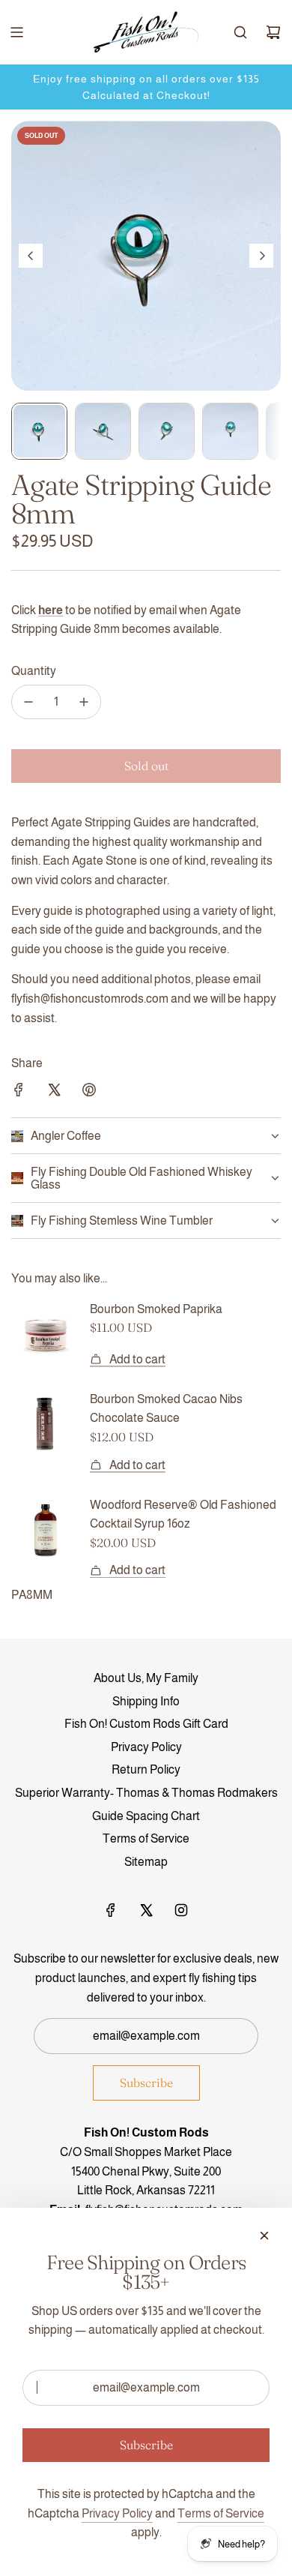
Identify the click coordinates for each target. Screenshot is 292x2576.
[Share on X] (54, 1093)
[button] (31, 256)
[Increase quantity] (84, 702)
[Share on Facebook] (19, 1093)
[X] (146, 1910)
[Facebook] (111, 1910)
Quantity (34, 671)
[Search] (240, 32)
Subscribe (146, 2083)
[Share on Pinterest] (89, 1093)
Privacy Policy (117, 2513)
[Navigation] (16, 32)
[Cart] (273, 32)
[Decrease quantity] (28, 702)
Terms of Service (221, 2513)
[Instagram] (181, 1910)
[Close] (264, 2236)
